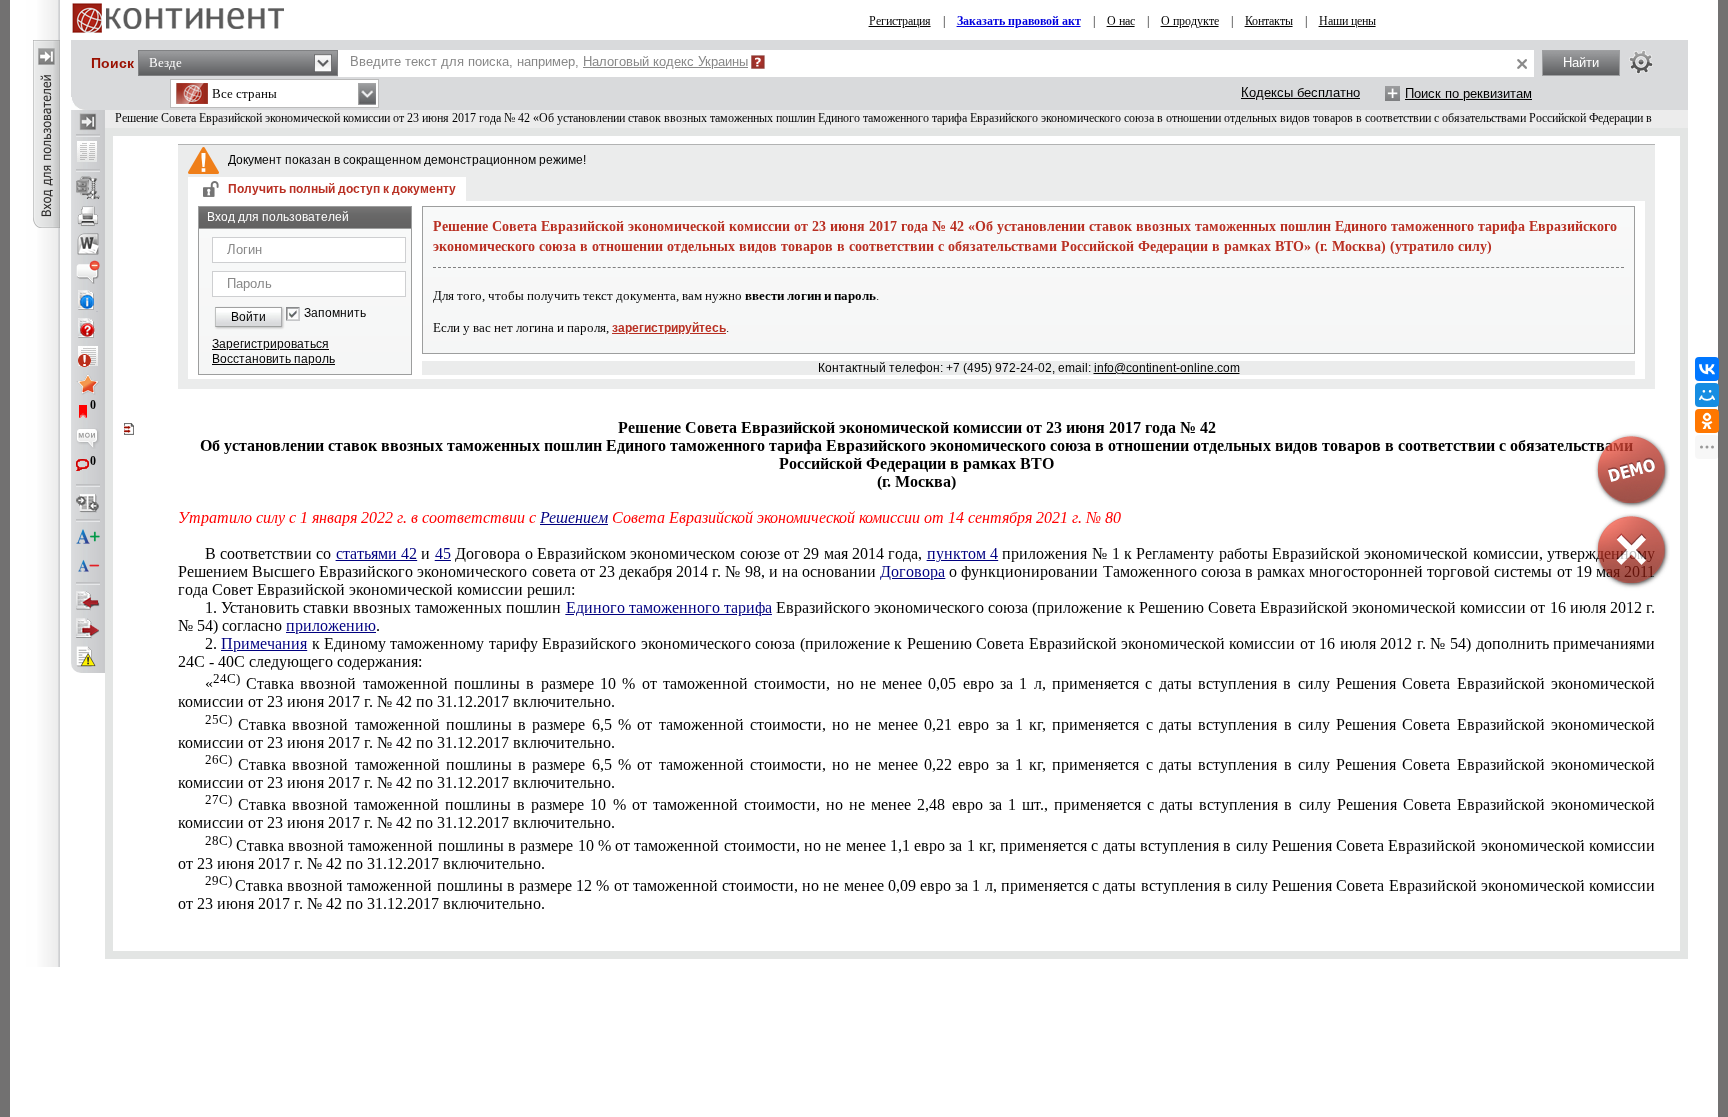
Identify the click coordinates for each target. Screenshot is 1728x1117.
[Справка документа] (88, 328)
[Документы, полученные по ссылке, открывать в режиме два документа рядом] (88, 153)
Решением (574, 517)
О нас (1121, 21)
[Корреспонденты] (88, 601)
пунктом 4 (962, 553)
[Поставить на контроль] (88, 356)
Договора (912, 571)
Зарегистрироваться (270, 344)
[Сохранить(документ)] (88, 188)
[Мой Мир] (1707, 395)
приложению (331, 625)
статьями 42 (376, 553)
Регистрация (900, 21)
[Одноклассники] (1707, 421)
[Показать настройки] (1641, 62)
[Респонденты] (88, 629)
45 (443, 553)
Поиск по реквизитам (1468, 93)
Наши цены (1347, 21)
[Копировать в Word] (88, 244)
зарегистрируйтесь (669, 328)
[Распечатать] (88, 216)
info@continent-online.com (1167, 368)
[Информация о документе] (88, 300)
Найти (1581, 62)
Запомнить (335, 313)
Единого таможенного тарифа (669, 607)
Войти (248, 317)
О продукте (1190, 21)
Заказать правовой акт (1019, 21)
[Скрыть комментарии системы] (88, 272)
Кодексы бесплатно (1300, 92)
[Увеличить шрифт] (88, 538)
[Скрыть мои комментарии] (88, 440)
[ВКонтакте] (1707, 369)
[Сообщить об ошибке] (88, 657)
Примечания (264, 643)
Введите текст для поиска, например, (549, 61)
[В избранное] (88, 384)
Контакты (1269, 21)
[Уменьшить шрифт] (88, 566)
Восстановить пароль (273, 359)
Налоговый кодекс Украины (665, 61)
